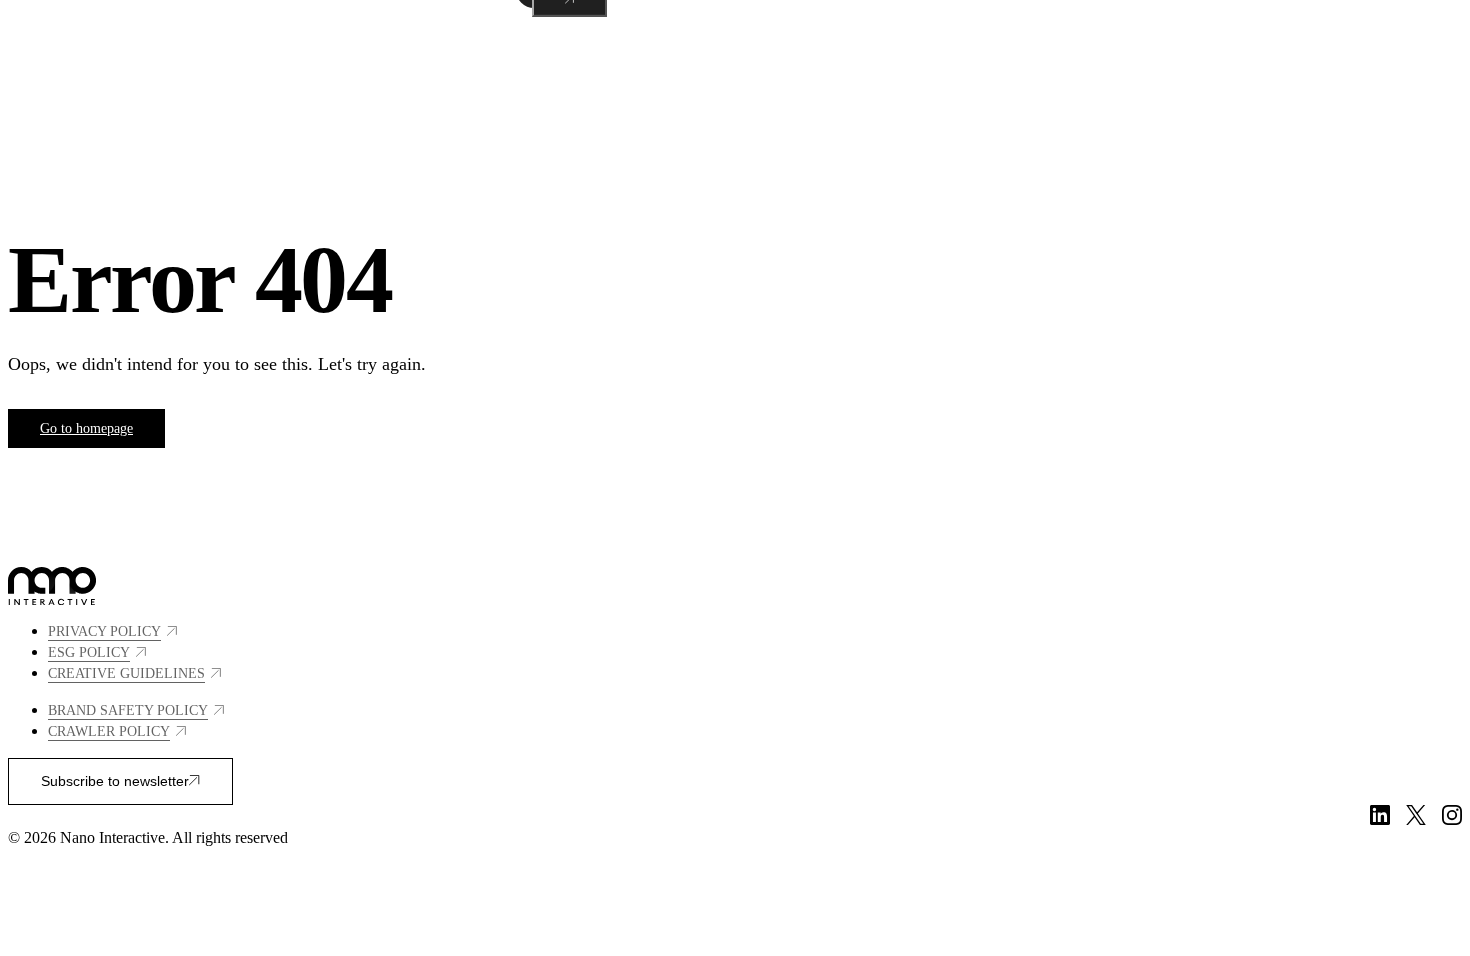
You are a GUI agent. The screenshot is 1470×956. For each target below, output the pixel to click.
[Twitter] (1416, 815)
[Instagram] (1452, 815)
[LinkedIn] (1380, 815)
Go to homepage (86, 428)
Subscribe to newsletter (115, 781)
